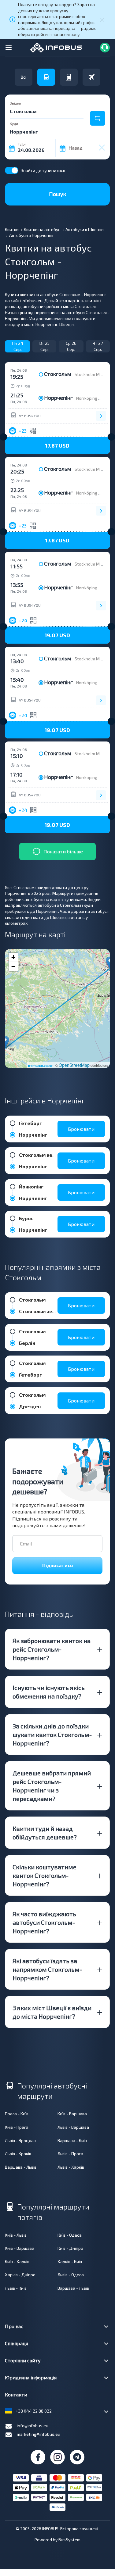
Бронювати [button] (81, 1129)
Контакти (16, 2394)
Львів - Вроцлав (20, 2140)
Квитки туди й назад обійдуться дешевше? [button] (45, 1833)
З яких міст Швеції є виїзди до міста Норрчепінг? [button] (52, 2012)
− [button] (13, 966)
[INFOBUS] (56, 47)
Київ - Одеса (70, 2235)
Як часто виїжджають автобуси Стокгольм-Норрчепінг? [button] (44, 1922)
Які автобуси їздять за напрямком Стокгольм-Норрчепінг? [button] (47, 1969)
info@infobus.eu (33, 2426)
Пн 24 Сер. (18, 346)
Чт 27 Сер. (98, 346)
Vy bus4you (30, 416)
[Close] (102, 20)
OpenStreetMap (74, 1065)
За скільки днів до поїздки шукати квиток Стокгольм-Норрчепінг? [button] (52, 1735)
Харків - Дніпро (20, 2275)
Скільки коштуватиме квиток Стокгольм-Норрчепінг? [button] (45, 1875)
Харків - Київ (70, 2262)
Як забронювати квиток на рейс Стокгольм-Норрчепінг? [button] (52, 1649)
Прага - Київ (17, 2114)
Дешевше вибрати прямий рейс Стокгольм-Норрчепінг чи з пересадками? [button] (52, 1786)
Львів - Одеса (71, 2275)
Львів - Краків (18, 2154)
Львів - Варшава (73, 2127)
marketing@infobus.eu (39, 2434)
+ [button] (13, 957)
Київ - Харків (17, 2262)
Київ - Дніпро (70, 2248)
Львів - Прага (70, 2154)
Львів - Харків (71, 2167)
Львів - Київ (16, 2288)
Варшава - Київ (72, 2140)
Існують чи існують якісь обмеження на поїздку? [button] (49, 1692)
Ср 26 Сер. (71, 346)
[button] (57, 445)
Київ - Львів (16, 2235)
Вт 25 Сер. (45, 346)
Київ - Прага (17, 2127)
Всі (24, 77)
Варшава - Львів (21, 2167)
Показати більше (63, 851)
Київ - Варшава (72, 2114)
